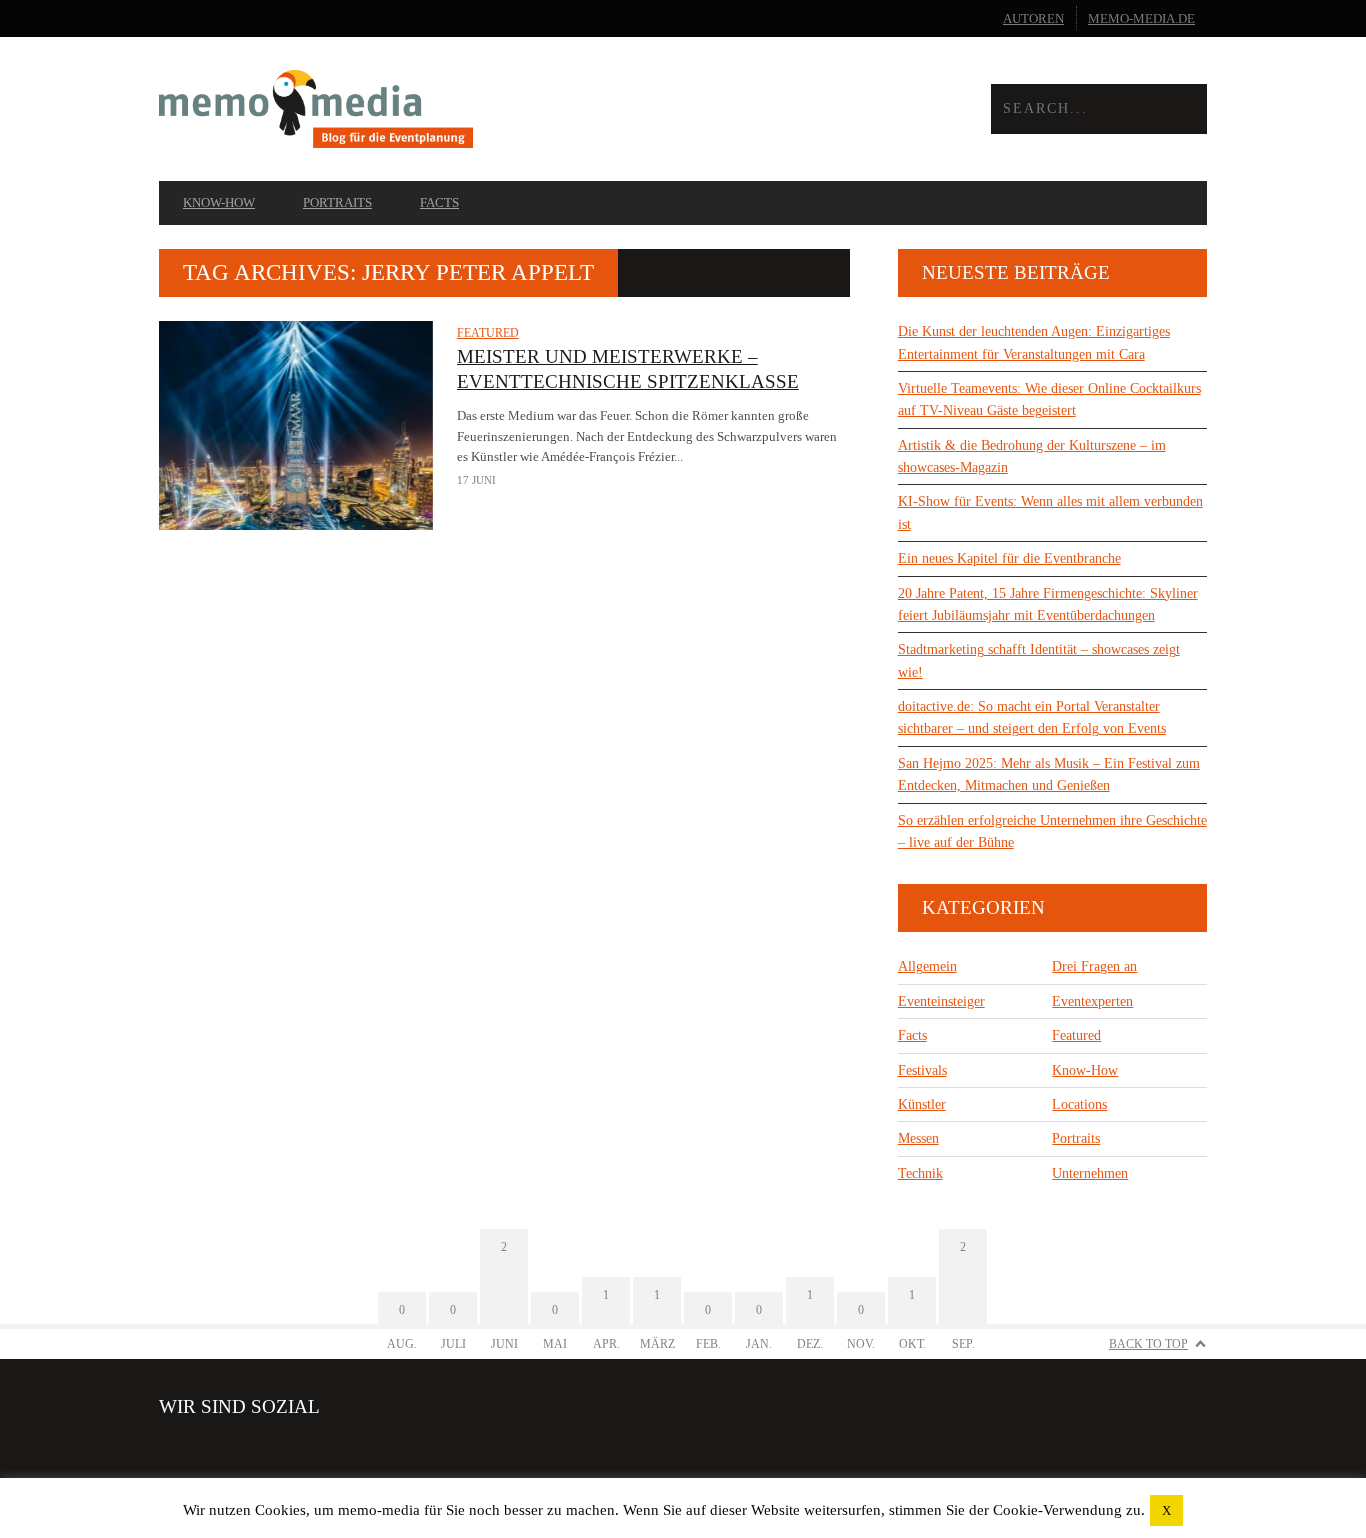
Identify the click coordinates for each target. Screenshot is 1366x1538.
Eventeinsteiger (941, 1001)
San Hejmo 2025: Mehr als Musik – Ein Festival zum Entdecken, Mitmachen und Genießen (1049, 774)
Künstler (922, 1104)
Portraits (337, 202)
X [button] (1166, 1510)
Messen (918, 1138)
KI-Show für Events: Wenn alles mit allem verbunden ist (1050, 512)
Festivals (922, 1070)
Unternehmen (1090, 1173)
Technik (920, 1173)
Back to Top (1148, 1344)
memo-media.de (1141, 18)
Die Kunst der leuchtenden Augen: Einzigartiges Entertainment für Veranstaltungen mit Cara (1034, 342)
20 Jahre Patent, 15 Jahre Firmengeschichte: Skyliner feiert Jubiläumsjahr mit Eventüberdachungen (1048, 604)
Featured (488, 333)
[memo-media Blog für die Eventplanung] (421, 109)
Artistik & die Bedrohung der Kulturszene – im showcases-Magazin (1032, 456)
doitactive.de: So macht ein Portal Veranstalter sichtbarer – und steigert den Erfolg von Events (1032, 717)
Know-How (219, 202)
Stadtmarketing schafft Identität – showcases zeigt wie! (1039, 660)
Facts (439, 202)
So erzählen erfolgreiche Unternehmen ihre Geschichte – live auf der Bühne (1052, 831)
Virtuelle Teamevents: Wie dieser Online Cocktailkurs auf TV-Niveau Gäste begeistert (1049, 399)
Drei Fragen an (1094, 966)
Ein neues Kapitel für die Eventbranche (1009, 558)
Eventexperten (1092, 1001)
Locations (1079, 1104)
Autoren (1033, 18)
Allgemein (927, 966)
